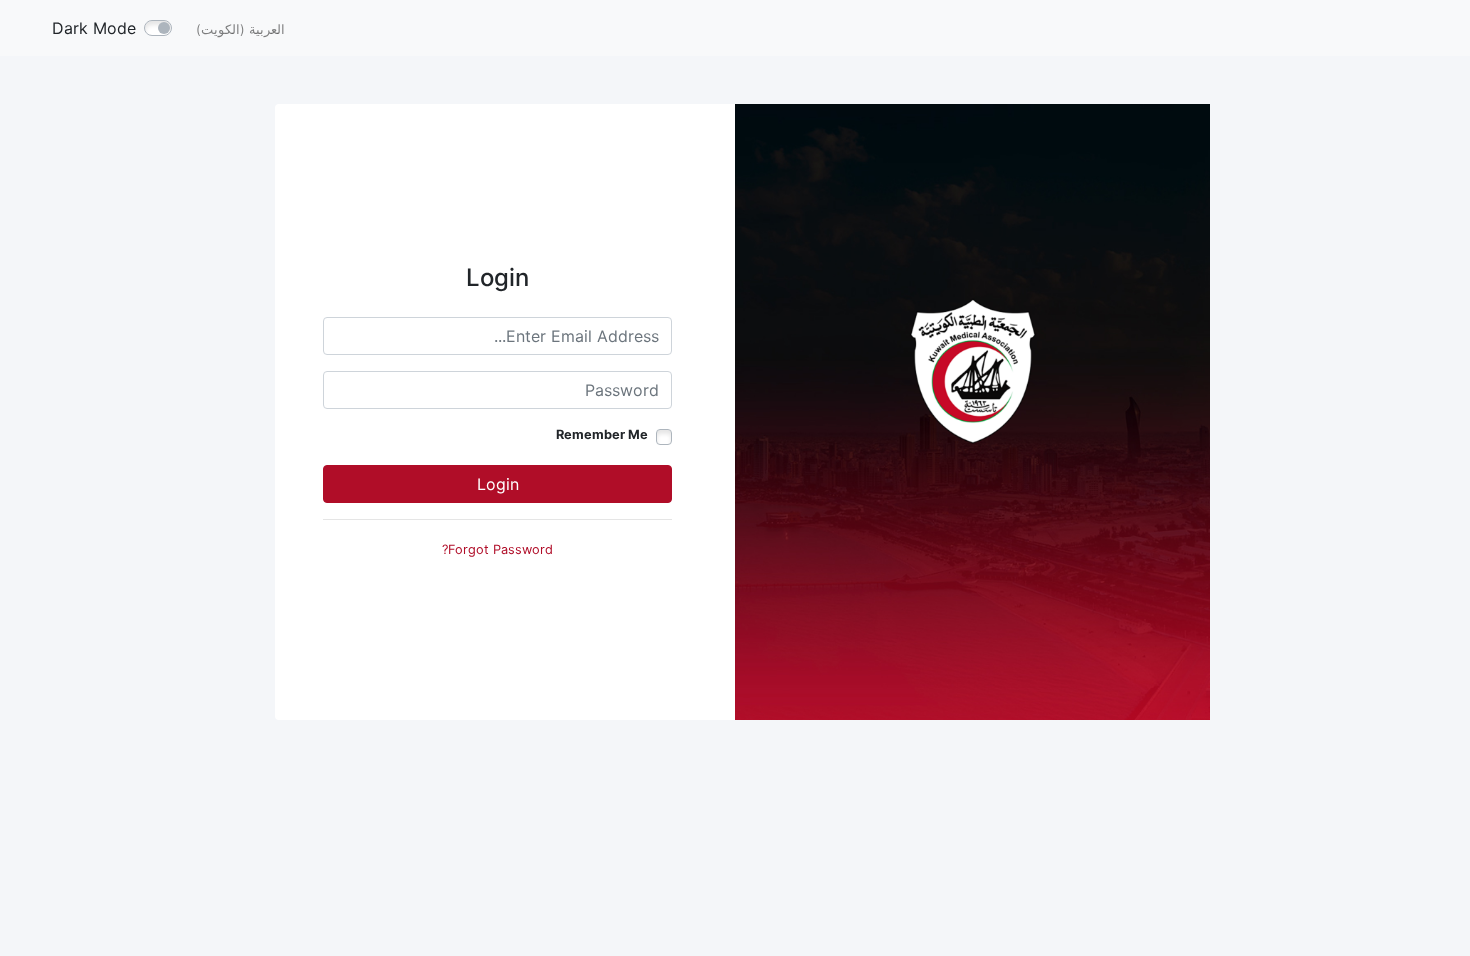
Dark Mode (94, 28)
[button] (240, 28)
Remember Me (602, 434)
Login (498, 484)
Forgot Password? (497, 549)
